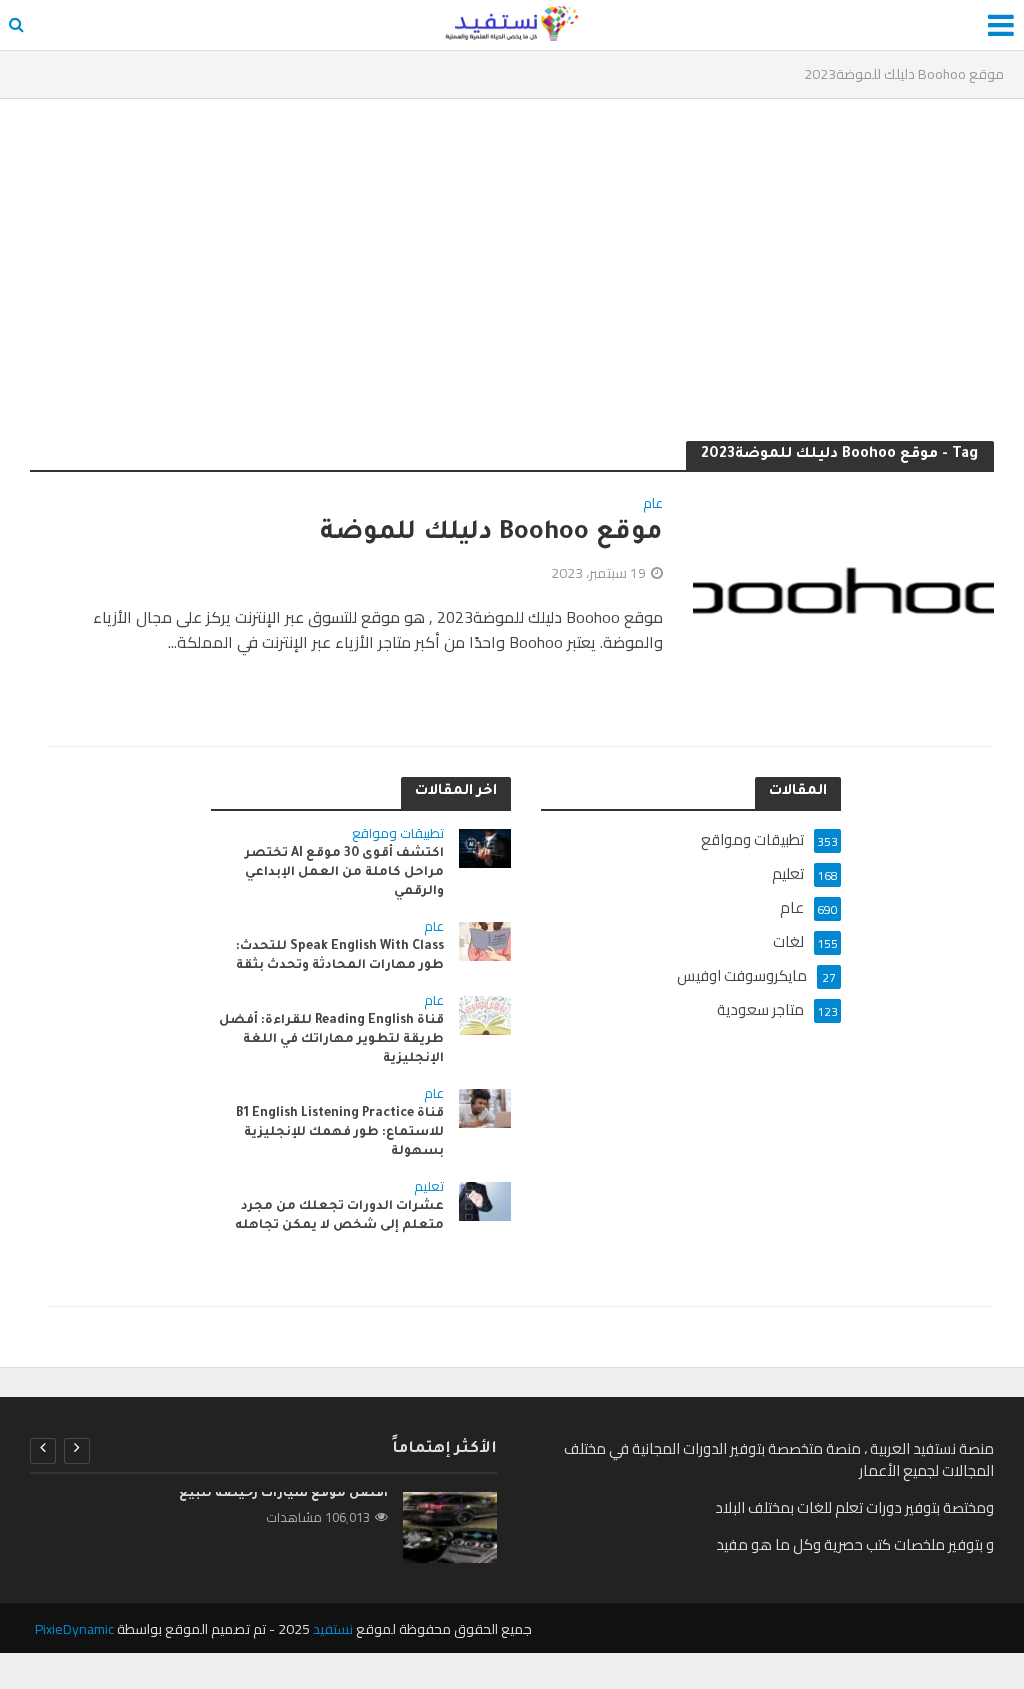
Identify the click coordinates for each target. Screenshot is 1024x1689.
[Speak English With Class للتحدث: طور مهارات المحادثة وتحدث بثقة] (485, 939)
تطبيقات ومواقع (398, 835)
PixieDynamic (74, 1629)
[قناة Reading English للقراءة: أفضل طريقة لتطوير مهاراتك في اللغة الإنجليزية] (485, 1013)
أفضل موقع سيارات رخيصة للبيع (283, 1494)
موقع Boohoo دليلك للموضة (491, 534)
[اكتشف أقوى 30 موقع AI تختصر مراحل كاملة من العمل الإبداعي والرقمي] (485, 846)
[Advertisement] (512, 259)
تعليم (429, 1188)
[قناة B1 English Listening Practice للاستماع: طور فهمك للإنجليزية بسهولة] (485, 1106)
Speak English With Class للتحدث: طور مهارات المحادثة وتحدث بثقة (340, 956)
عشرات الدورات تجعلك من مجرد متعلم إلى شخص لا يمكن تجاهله (339, 1216)
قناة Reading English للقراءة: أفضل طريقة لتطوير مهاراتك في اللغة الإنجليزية (331, 1040)
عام (653, 505)
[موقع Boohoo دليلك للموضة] (843, 588)
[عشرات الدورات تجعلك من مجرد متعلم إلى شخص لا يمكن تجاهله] (485, 1199)
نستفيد (333, 1629)
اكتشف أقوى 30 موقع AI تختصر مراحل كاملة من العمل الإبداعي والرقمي (344, 873)
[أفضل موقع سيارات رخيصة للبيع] (450, 1527)
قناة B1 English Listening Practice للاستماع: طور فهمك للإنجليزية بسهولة (340, 1133)
